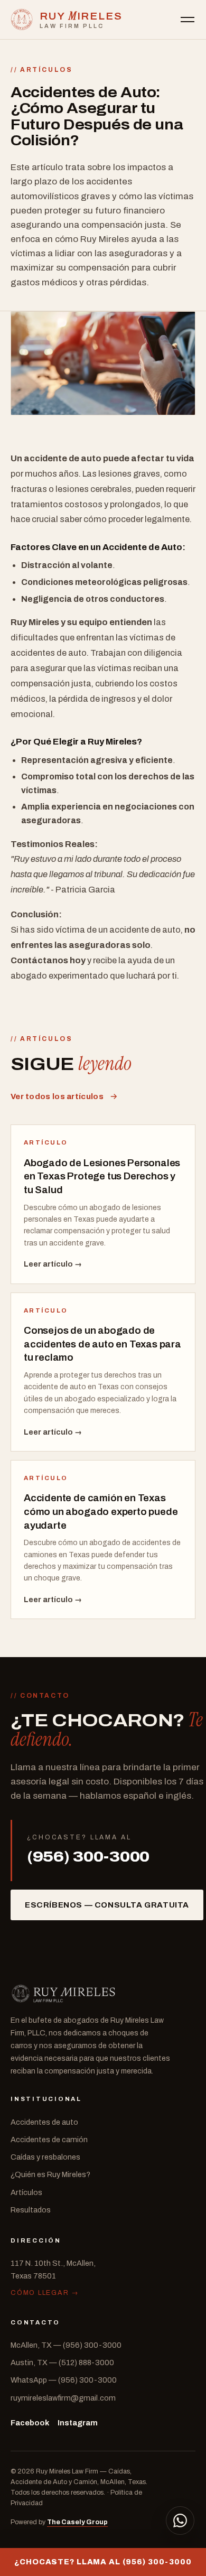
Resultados (31, 2210)
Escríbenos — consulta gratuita (107, 1905)
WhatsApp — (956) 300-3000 (64, 2380)
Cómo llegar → (45, 2293)
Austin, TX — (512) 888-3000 (62, 2363)
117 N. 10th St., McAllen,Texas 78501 (53, 2269)
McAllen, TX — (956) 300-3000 (66, 2345)
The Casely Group (77, 2522)
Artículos (26, 2192)
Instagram (78, 2423)
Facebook (30, 2423)
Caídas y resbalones (45, 2157)
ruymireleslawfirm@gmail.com (63, 2398)
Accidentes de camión (49, 2140)
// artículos (42, 70)
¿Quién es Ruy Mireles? (50, 2174)
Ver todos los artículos (57, 1096)
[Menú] (188, 20)
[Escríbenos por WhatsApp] (180, 2521)
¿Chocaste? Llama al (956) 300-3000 (103, 2562)
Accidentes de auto (44, 2122)
